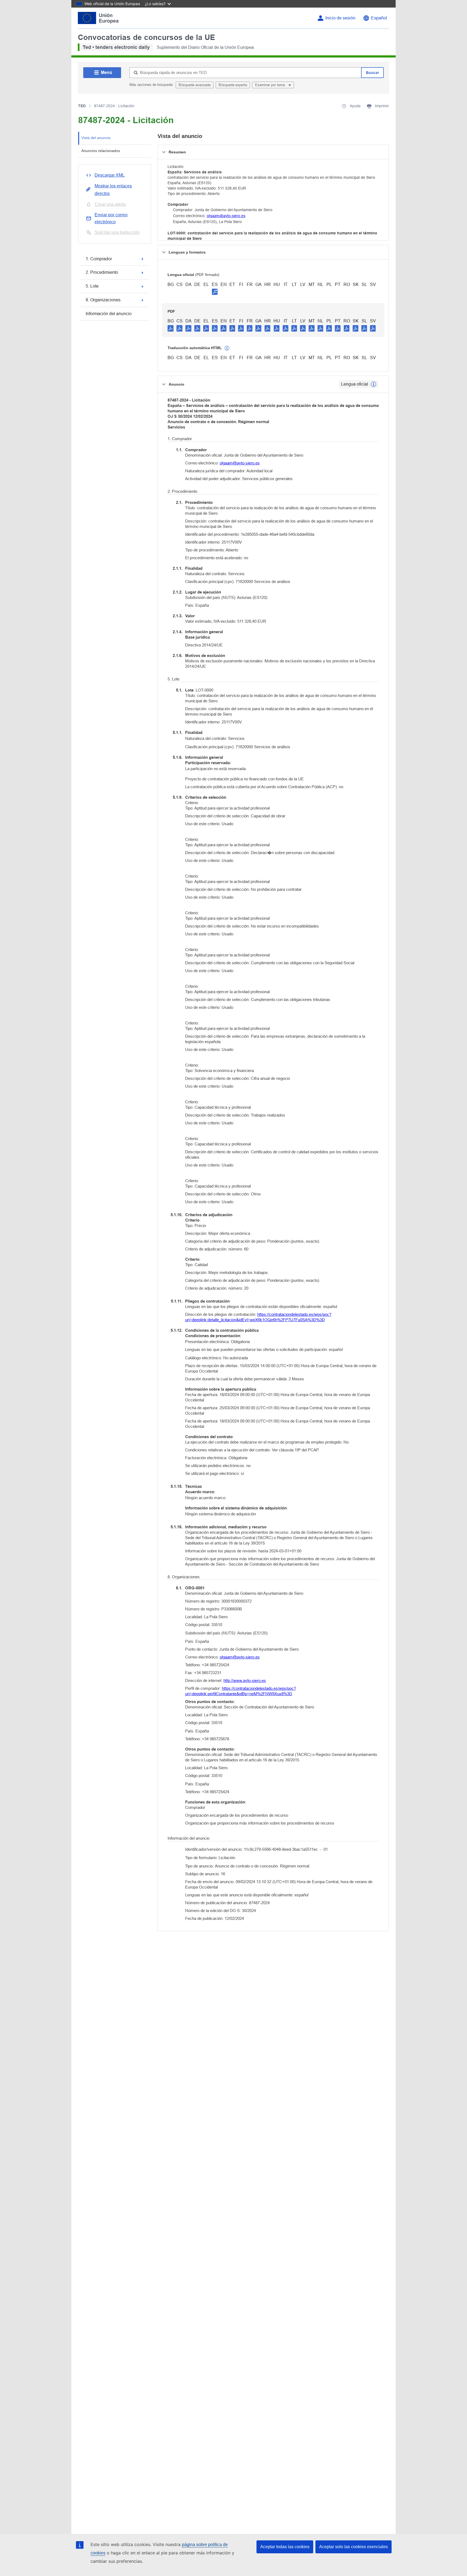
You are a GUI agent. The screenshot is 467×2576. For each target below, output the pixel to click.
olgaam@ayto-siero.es (226, 216)
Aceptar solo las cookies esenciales (353, 2547)
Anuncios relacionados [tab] (101, 151)
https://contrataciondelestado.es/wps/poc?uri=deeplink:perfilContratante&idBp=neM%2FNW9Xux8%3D (241, 1691)
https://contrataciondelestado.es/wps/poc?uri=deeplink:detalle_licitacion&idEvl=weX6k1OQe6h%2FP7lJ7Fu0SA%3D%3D (258, 1317)
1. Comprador (99, 259)
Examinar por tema (271, 85)
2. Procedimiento (102, 272)
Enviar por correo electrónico (111, 218)
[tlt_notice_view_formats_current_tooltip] (373, 384)
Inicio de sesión (340, 18)
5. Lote (92, 286)
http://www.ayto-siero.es (245, 1680)
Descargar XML (110, 175)
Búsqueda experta (233, 85)
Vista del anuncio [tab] (96, 138)
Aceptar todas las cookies (285, 2547)
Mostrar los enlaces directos (113, 190)
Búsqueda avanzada (195, 85)
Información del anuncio (109, 314)
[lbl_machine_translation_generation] (227, 348)
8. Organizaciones (103, 300)
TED (82, 106)
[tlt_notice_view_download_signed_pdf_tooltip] (215, 292)
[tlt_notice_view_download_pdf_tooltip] (171, 328)
